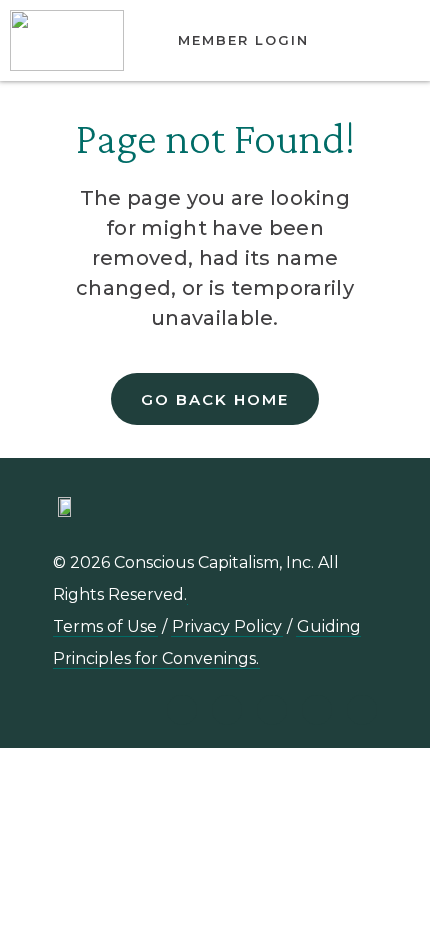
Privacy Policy (227, 626)
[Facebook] (362, 710)
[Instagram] (272, 710)
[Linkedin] (182, 710)
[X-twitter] (317, 710)
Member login (243, 40)
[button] (385, 41)
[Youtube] (227, 710)
